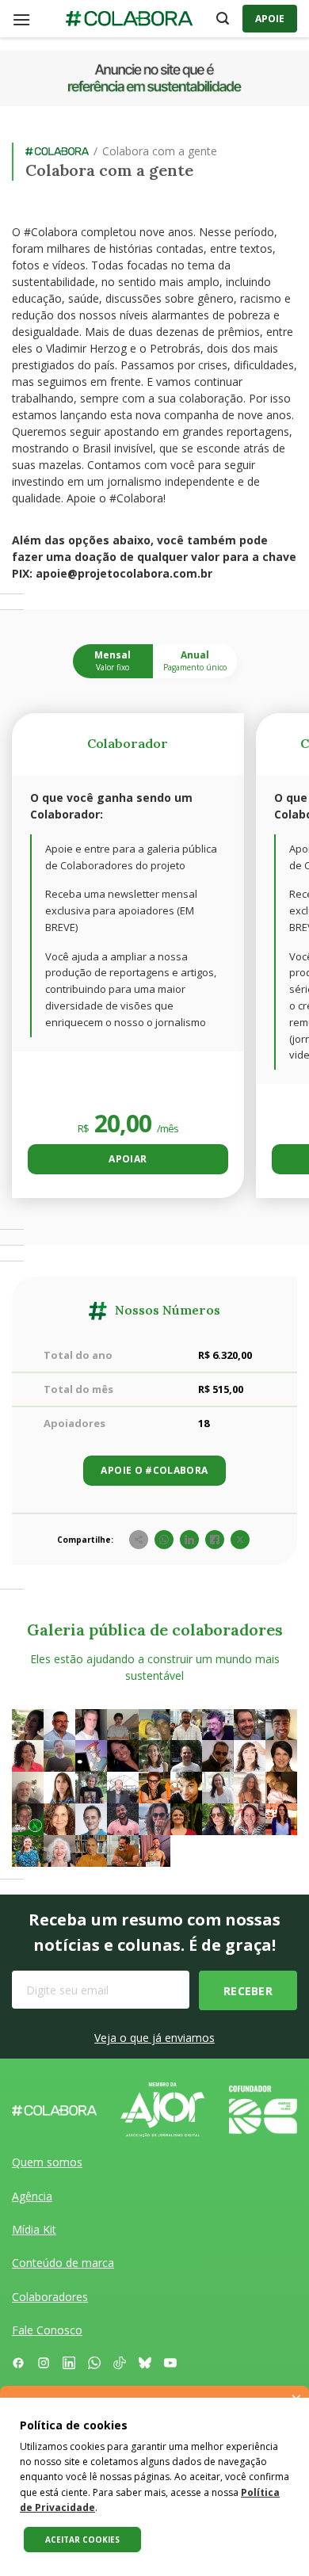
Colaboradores (50, 2297)
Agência (32, 2196)
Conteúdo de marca (63, 2263)
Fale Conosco (47, 2330)
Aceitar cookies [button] (82, 2540)
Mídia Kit (34, 2229)
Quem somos (47, 2162)
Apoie (270, 19)
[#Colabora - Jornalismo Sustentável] (129, 19)
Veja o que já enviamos (154, 2038)
